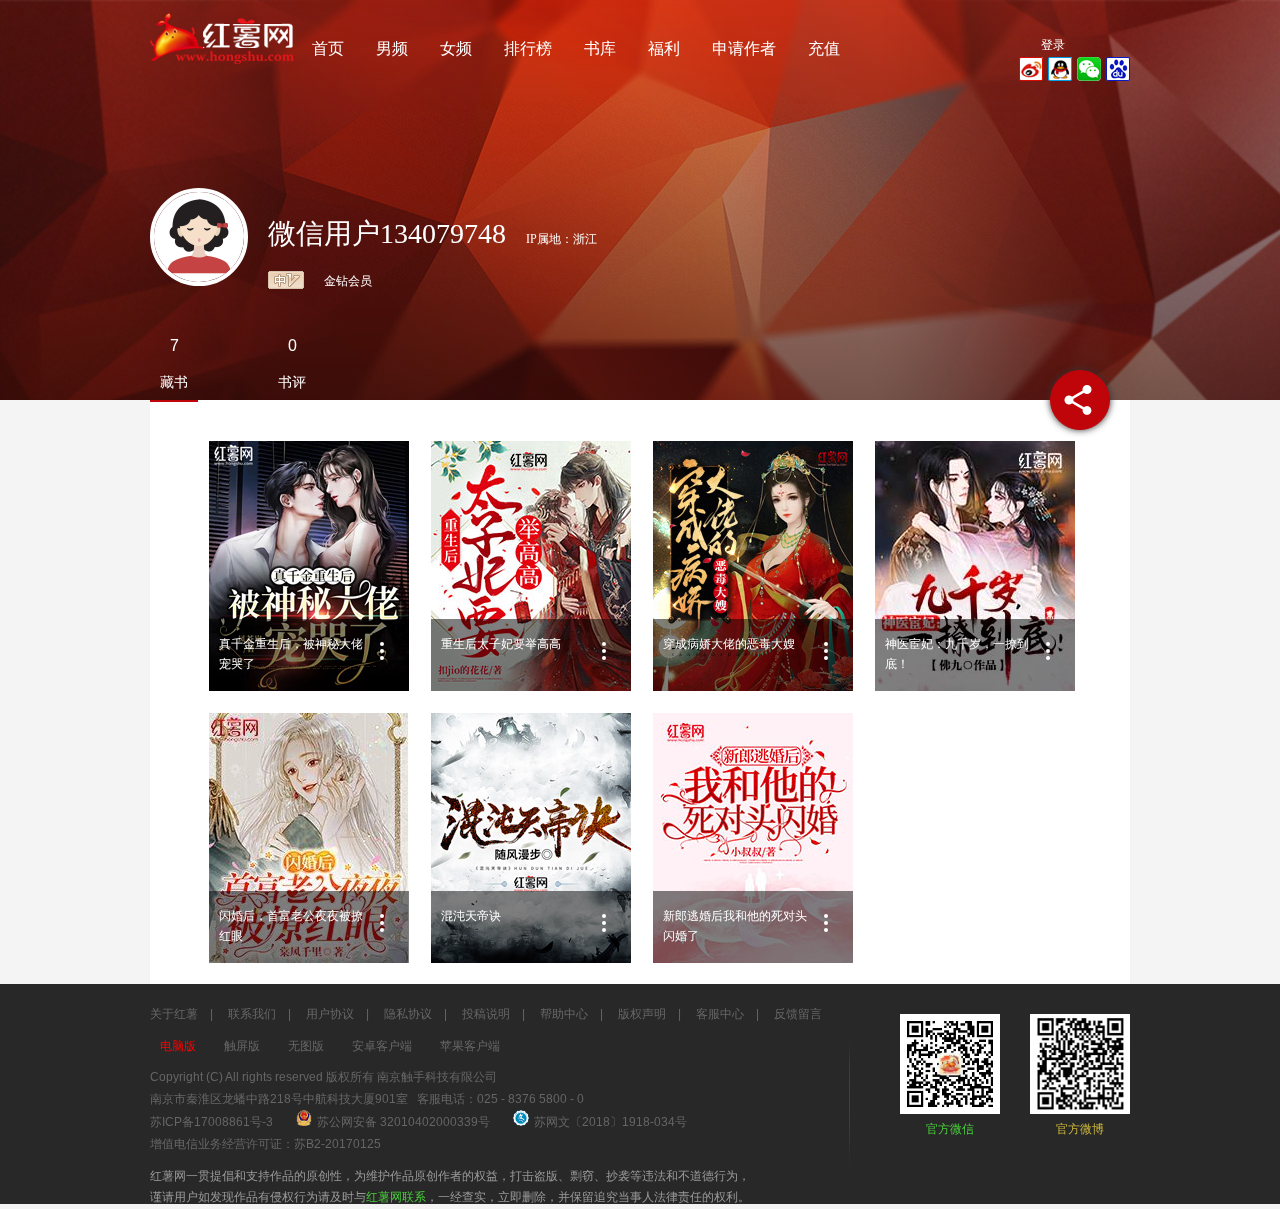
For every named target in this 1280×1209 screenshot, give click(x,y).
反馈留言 (798, 1014)
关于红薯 (174, 1014)
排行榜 (528, 48)
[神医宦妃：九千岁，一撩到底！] (975, 566)
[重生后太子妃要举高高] (531, 566)
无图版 (306, 1046)
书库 (600, 48)
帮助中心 (564, 1014)
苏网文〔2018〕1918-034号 (610, 1122)
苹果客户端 (470, 1046)
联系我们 (252, 1014)
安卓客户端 (382, 1046)
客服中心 (720, 1014)
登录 (1053, 45)
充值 (824, 48)
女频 (456, 48)
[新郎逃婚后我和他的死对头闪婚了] (753, 838)
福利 (664, 48)
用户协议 (330, 1014)
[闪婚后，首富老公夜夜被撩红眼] (309, 838)
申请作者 (744, 48)
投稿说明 (486, 1014)
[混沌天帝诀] (531, 838)
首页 (328, 48)
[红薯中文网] (223, 70)
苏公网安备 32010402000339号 (405, 1122)
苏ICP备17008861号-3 (211, 1122)
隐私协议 (408, 1014)
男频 (392, 48)
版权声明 (642, 1014)
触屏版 (242, 1046)
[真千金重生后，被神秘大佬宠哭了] (309, 566)
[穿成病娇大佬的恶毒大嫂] (753, 566)
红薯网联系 (396, 1197)
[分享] (1080, 400)
